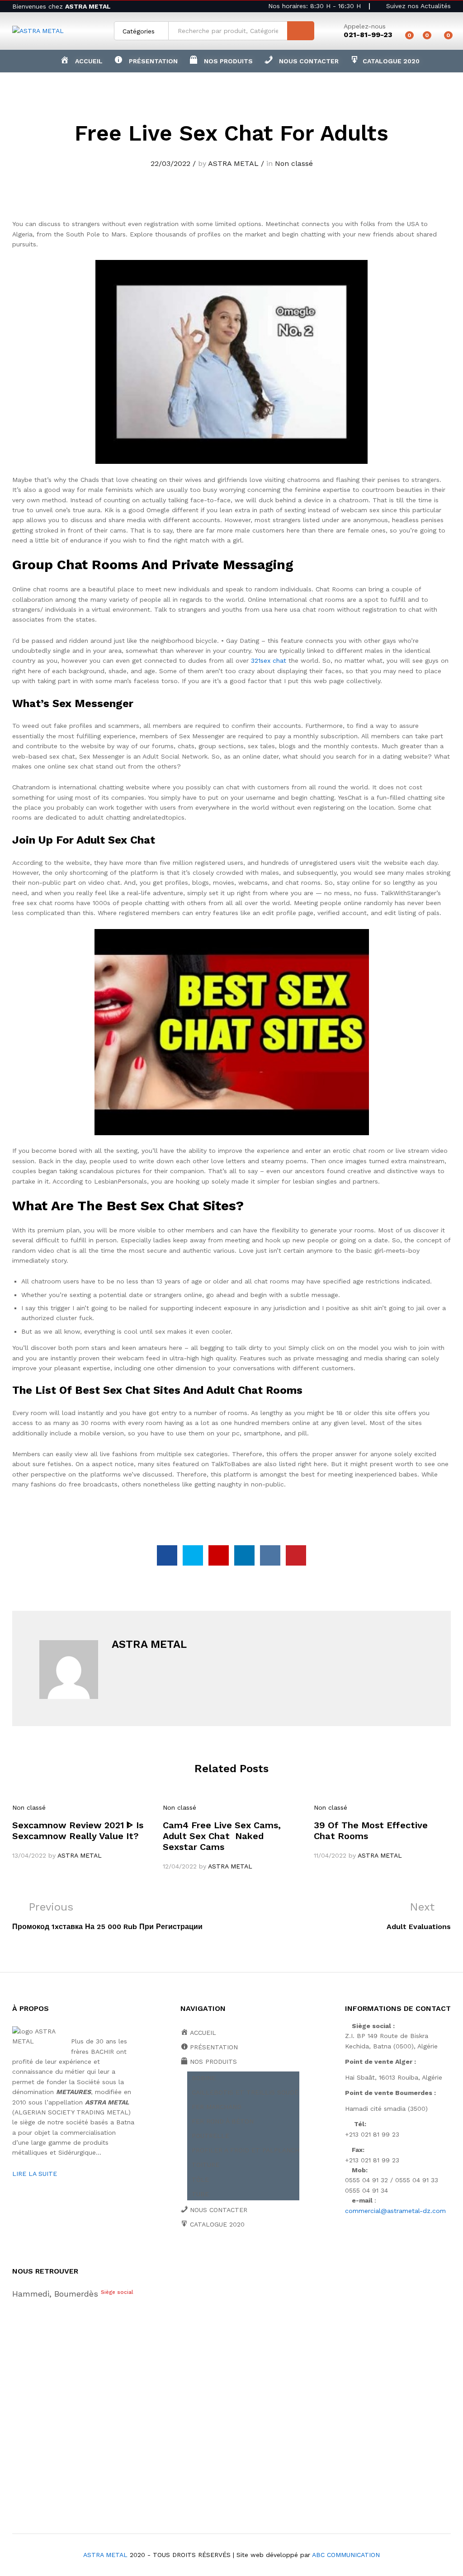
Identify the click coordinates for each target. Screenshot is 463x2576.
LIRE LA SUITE (35, 2174)
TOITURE (206, 2165)
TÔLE (200, 2180)
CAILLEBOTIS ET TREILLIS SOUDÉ (245, 2092)
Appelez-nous (365, 26)
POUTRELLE (210, 2136)
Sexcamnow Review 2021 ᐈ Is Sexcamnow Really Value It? (78, 1831)
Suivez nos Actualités (417, 6)
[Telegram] (282, 2256)
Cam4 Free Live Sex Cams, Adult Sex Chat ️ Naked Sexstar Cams (222, 1836)
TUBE (200, 2194)
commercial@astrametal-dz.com (395, 2211)
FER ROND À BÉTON (223, 2121)
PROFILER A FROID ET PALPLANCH (246, 2150)
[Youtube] (225, 2256)
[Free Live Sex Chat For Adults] (167, 1555)
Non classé (294, 163)
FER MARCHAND (217, 2107)
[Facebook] (183, 2256)
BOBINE (204, 2078)
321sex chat (269, 661)
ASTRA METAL (233, 163)
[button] (221, 61)
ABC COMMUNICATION (346, 2555)
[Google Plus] (211, 2256)
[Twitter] (197, 2256)
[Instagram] (267, 2256)
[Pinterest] (253, 2256)
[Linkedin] (239, 2256)
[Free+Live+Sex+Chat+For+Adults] (193, 1555)
